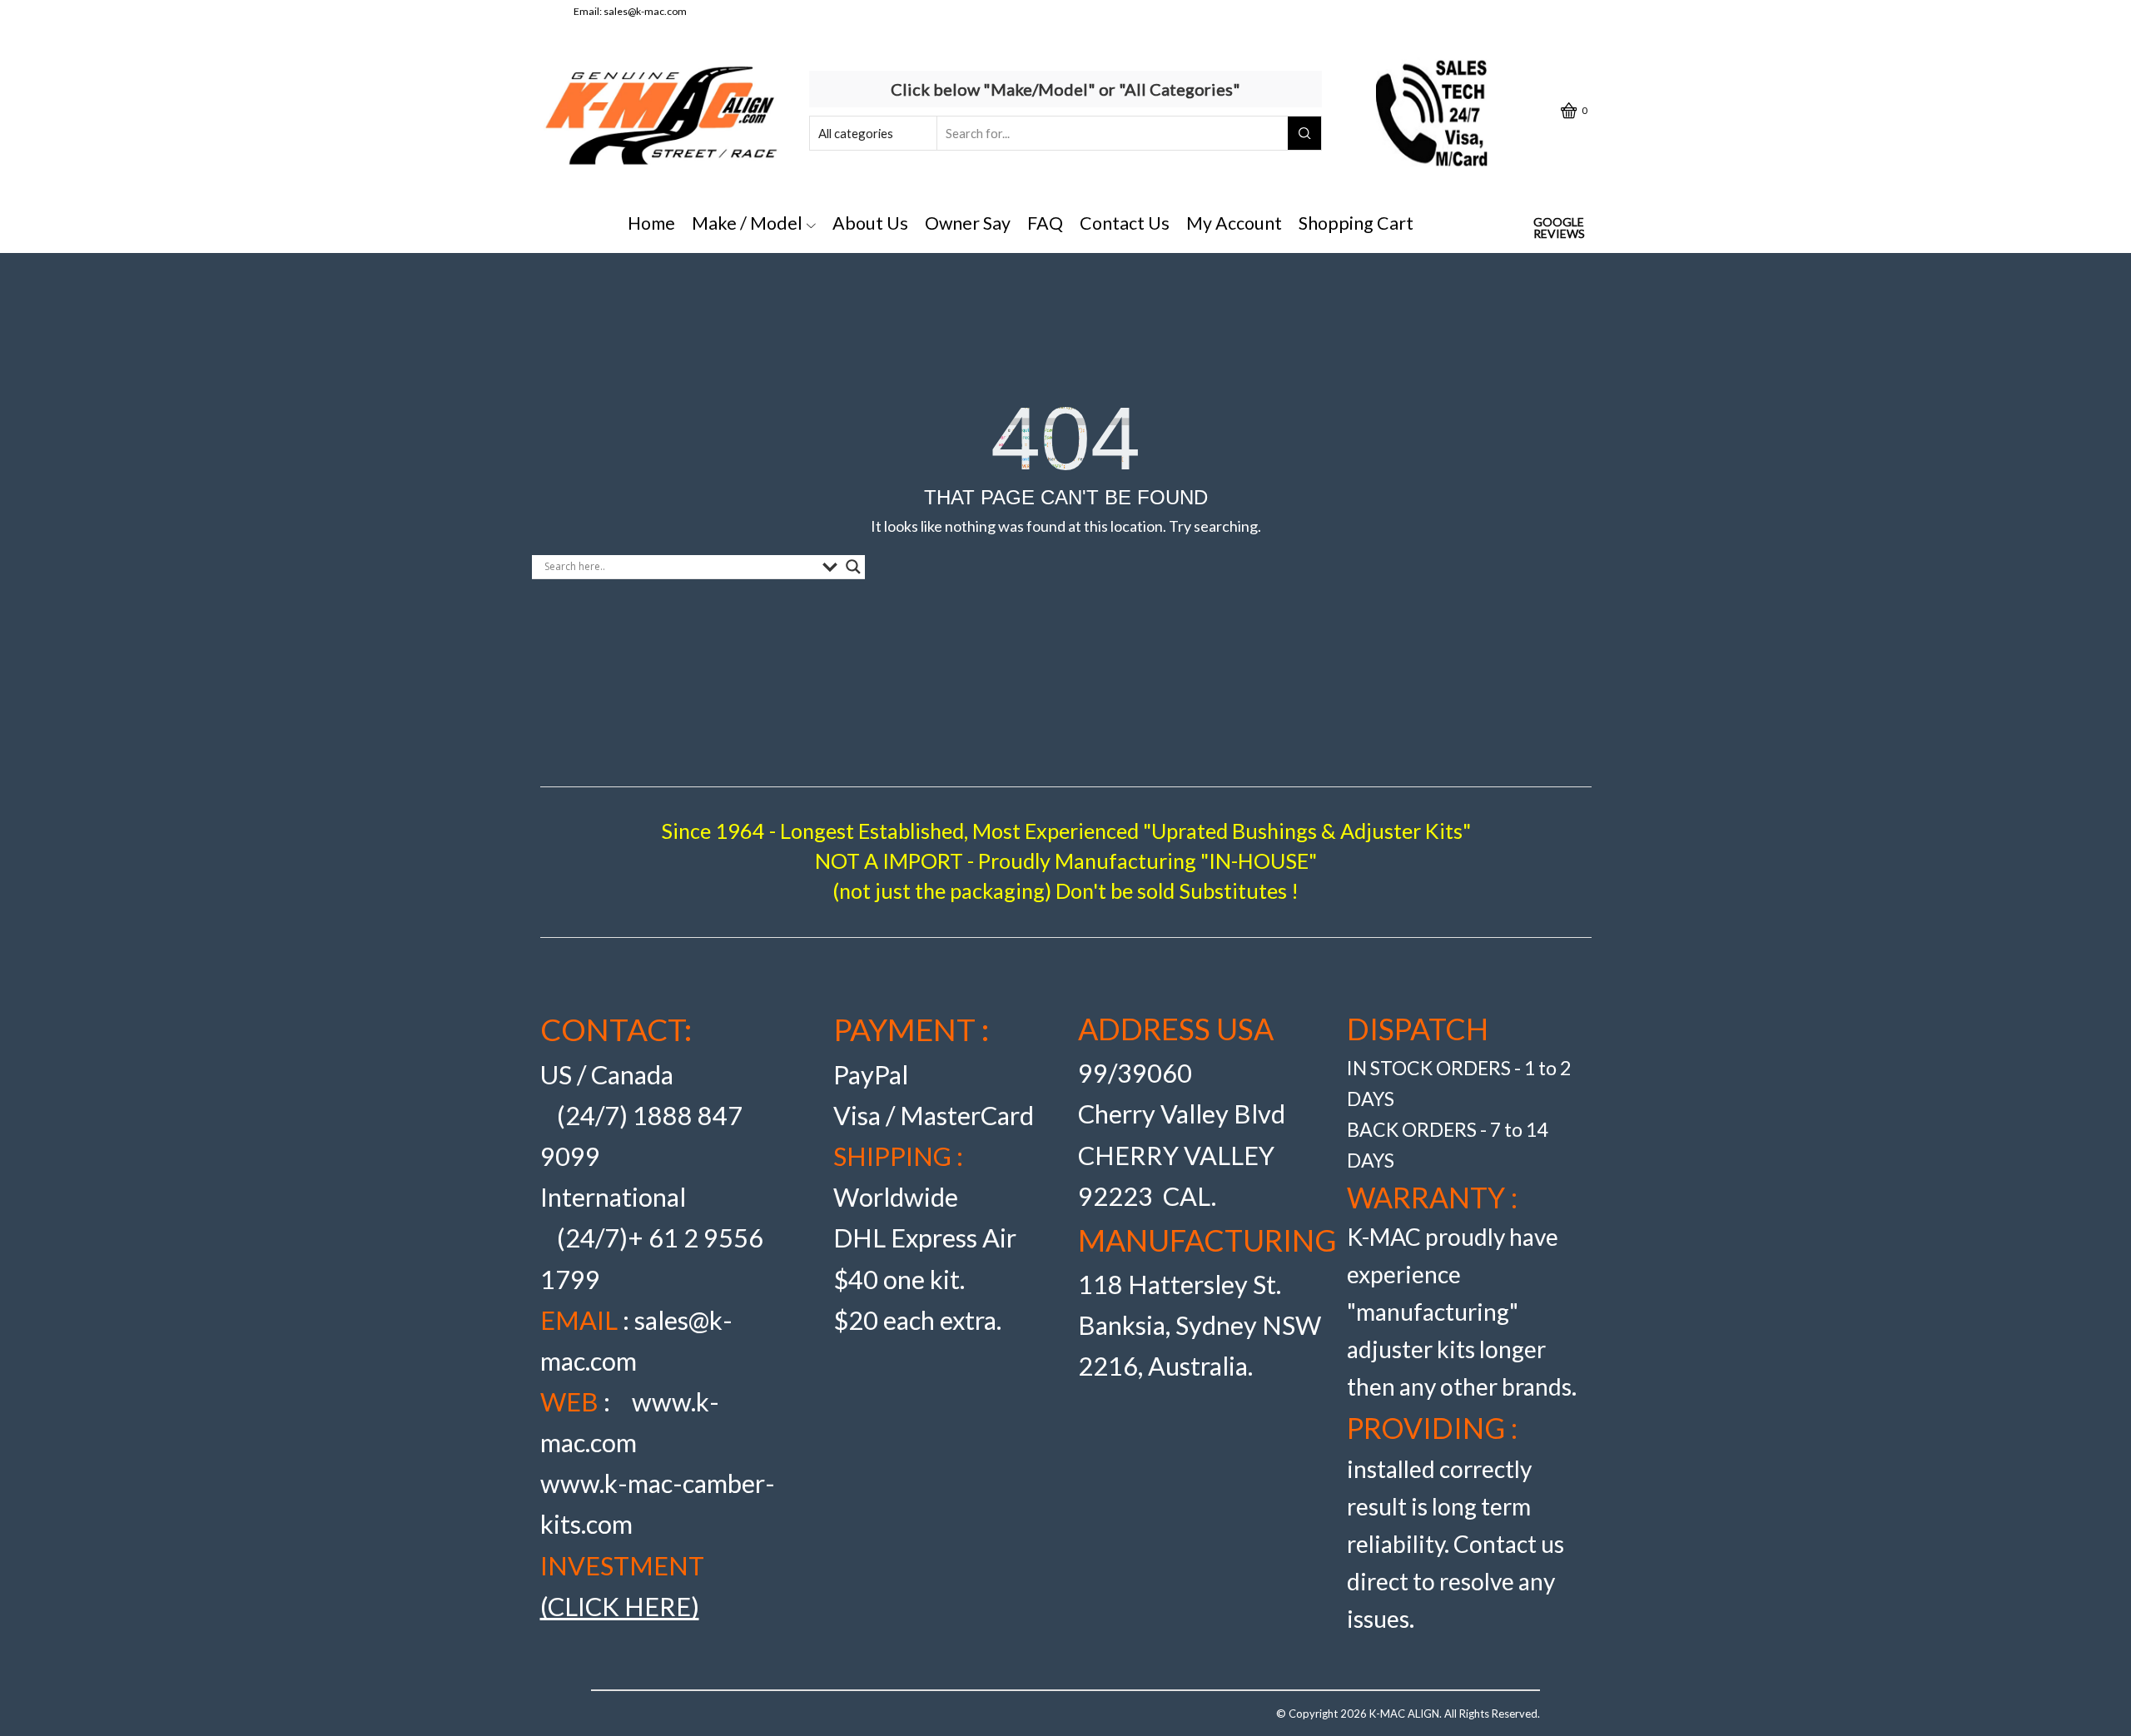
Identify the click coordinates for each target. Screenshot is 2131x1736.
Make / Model (747, 223)
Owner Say (968, 223)
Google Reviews (1559, 228)
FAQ (1045, 223)
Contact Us (1125, 223)
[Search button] (1304, 133)
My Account (1234, 223)
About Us (870, 223)
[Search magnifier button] (853, 567)
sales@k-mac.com (645, 11)
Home (651, 223)
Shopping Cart (1356, 223)
